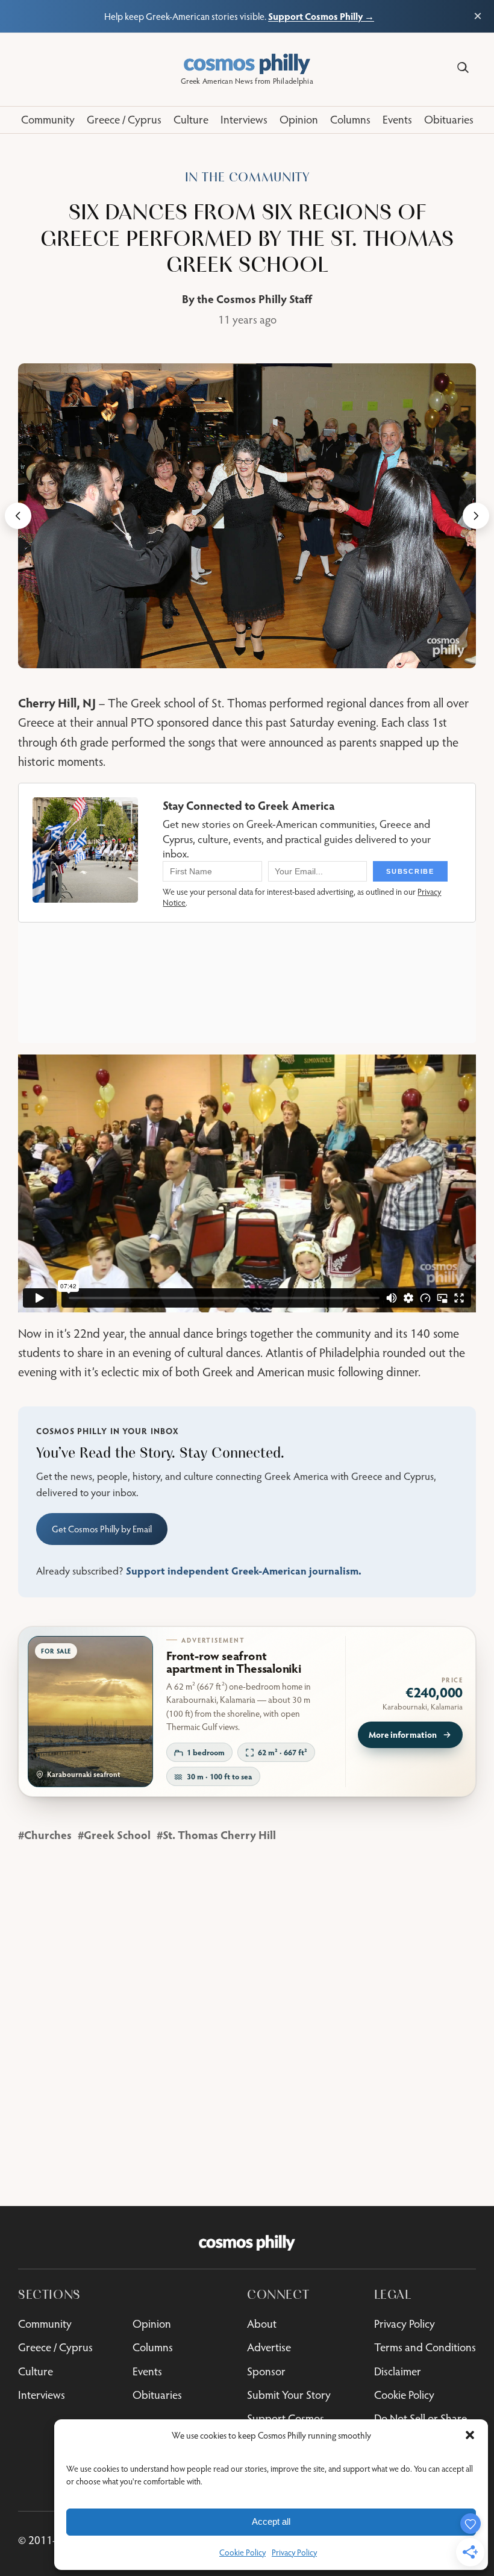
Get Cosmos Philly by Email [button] (102, 1529)
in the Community (247, 177)
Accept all (271, 2521)
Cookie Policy (242, 2552)
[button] (470, 2435)
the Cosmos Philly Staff (255, 299)
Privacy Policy (294, 2552)
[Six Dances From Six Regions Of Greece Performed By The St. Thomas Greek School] (247, 516)
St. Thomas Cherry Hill (219, 1835)
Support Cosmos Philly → (321, 16)
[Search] (463, 68)
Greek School (117, 1835)
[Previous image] (18, 516)
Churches (48, 1835)
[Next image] (476, 516)
